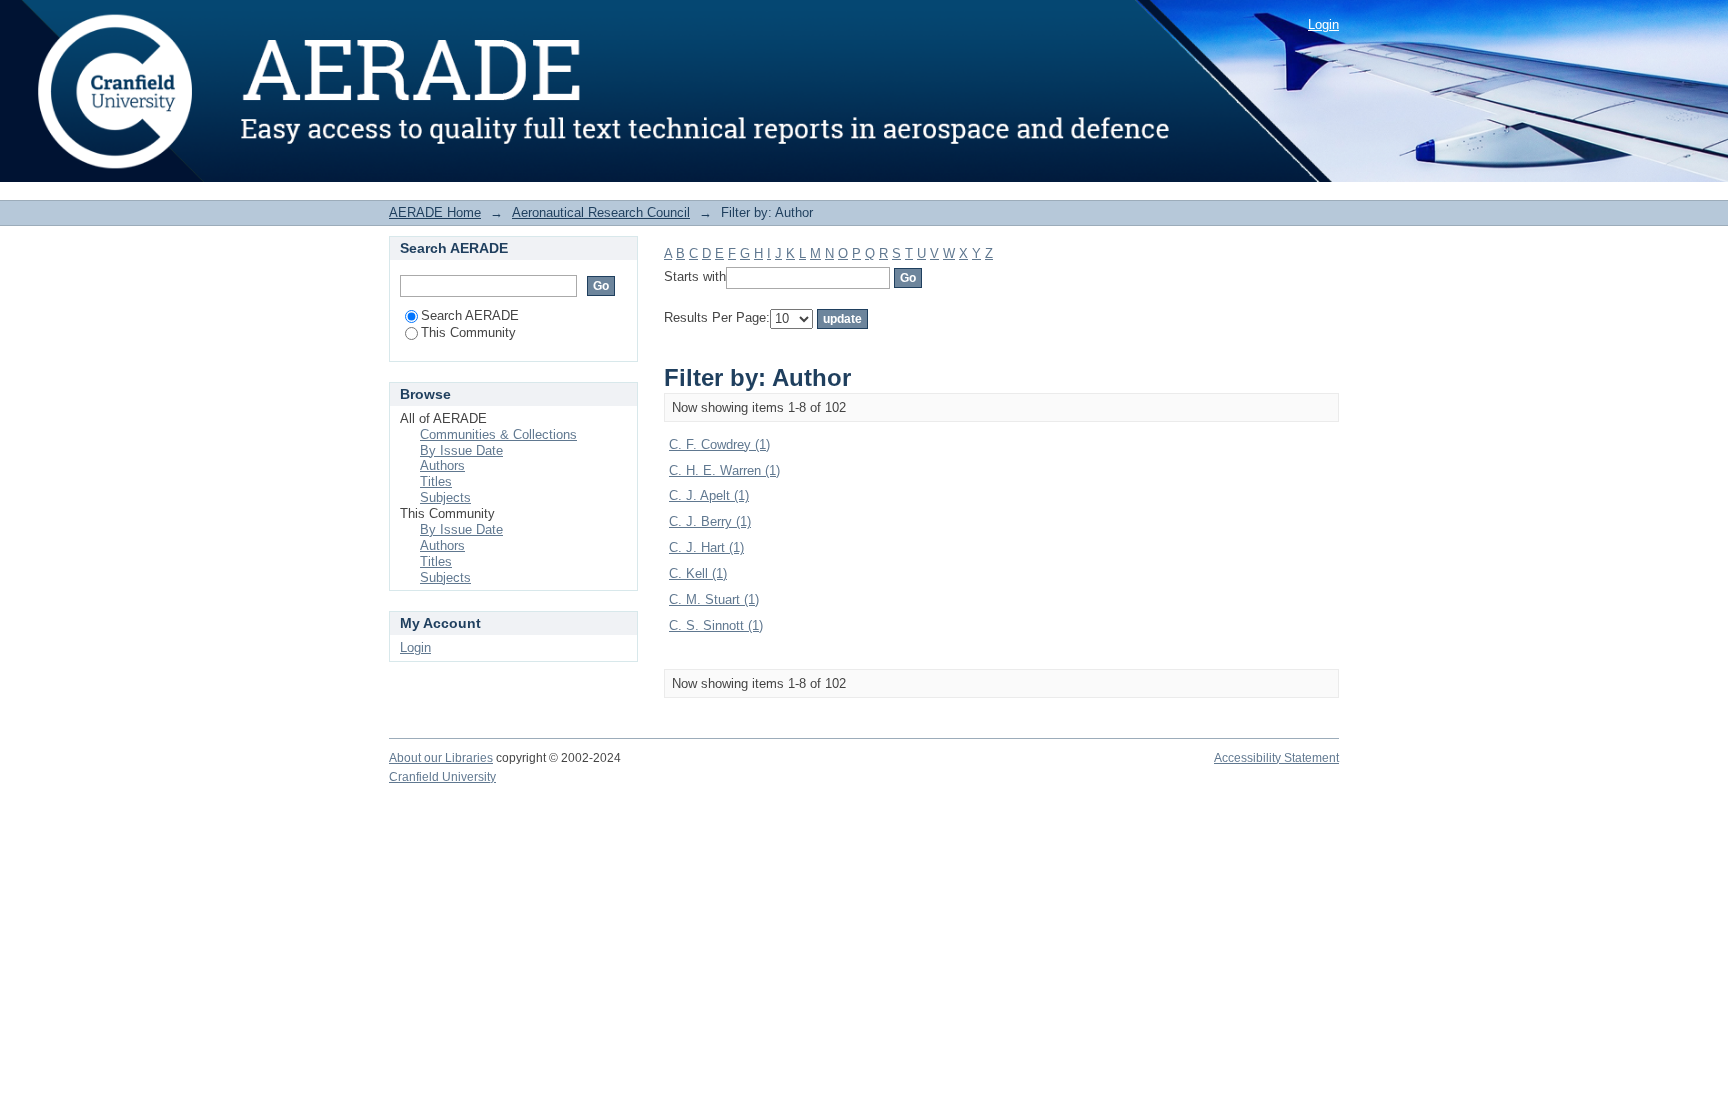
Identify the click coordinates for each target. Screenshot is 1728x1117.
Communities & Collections (498, 434)
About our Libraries (441, 758)
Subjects (445, 497)
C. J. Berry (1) (710, 521)
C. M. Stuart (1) (714, 599)
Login (1323, 24)
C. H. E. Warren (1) (724, 470)
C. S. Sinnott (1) (716, 625)
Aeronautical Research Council (601, 212)
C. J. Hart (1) (706, 547)
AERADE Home (435, 212)
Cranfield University (442, 777)
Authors (442, 465)
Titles (436, 481)
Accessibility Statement (1276, 758)
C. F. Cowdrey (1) (719, 444)
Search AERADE (470, 315)
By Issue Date (461, 450)
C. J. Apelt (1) (709, 495)
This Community (468, 332)
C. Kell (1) (698, 573)
